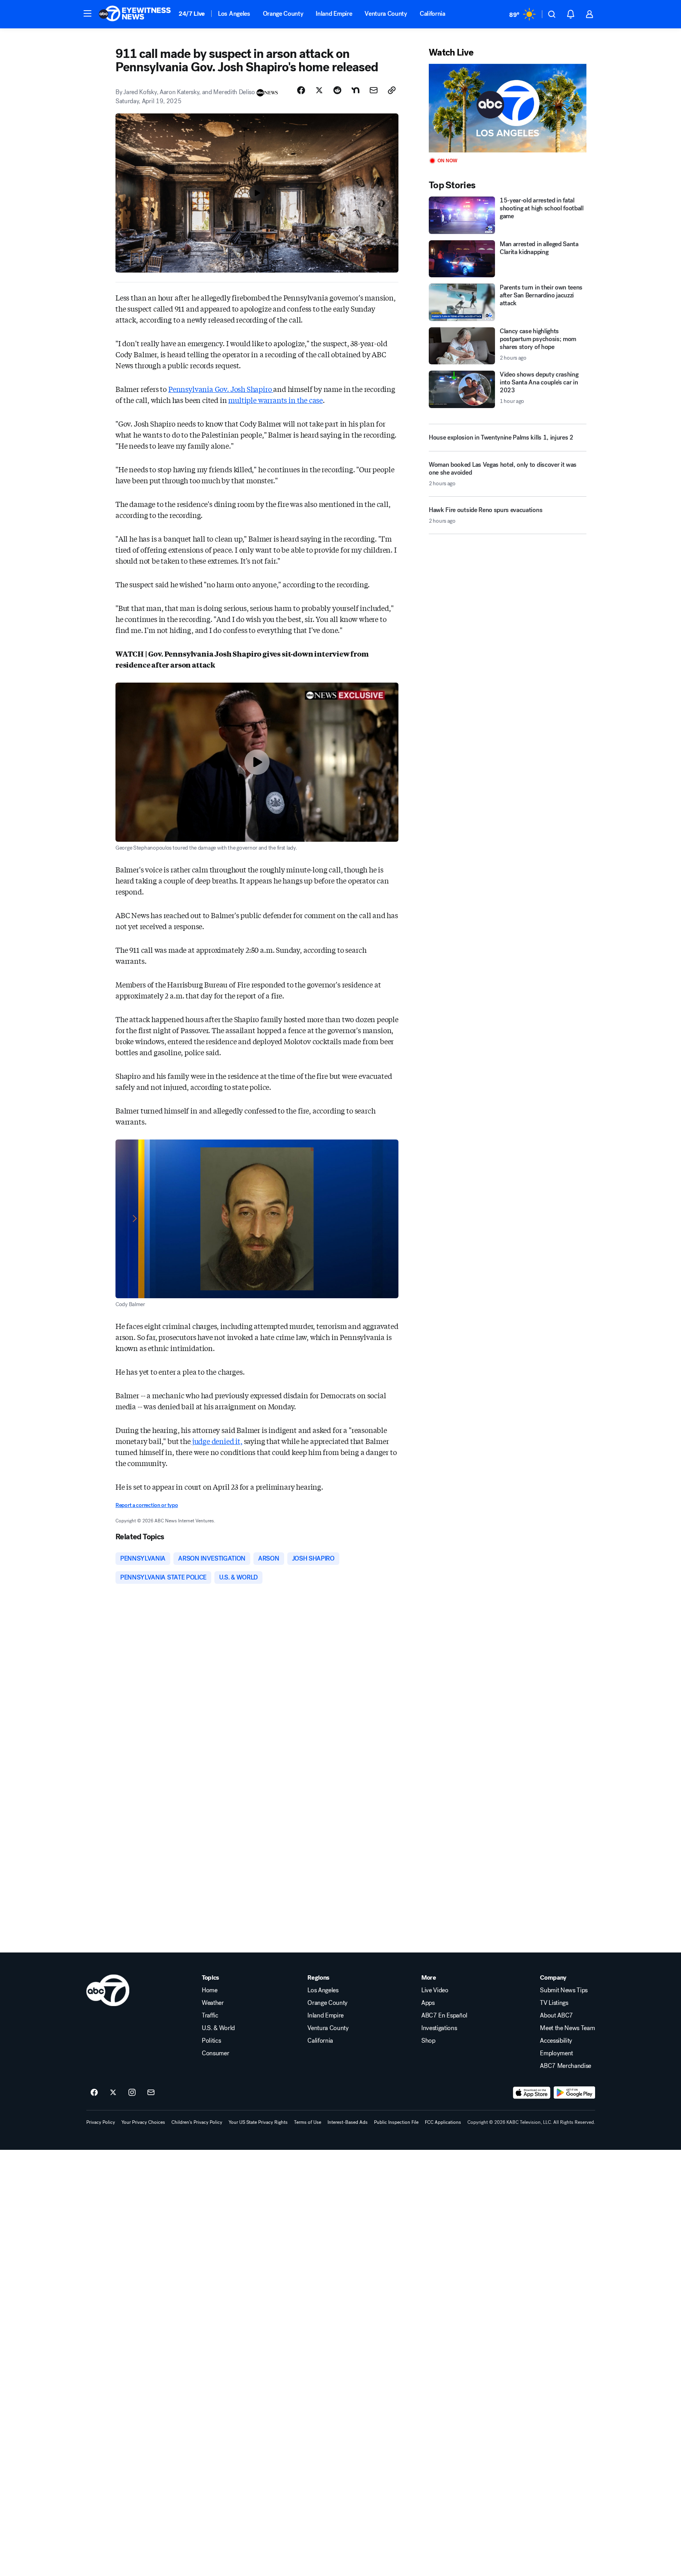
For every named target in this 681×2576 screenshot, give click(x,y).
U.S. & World (218, 2028)
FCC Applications (443, 2122)
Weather (213, 2003)
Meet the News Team (567, 2028)
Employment (556, 2053)
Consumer (215, 2053)
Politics (211, 2041)
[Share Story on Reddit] (337, 90)
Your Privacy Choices (143, 2122)
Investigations (439, 2028)
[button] (87, 13)
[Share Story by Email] (374, 90)
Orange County (283, 14)
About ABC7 (556, 2016)
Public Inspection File (396, 2122)
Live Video (435, 1990)
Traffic (210, 2016)
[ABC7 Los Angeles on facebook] (94, 2093)
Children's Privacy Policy (197, 2122)
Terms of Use (308, 2122)
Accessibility (556, 2041)
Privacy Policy (101, 2122)
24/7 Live (192, 14)
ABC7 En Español (444, 2016)
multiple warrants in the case (275, 400)
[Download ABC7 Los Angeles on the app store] (532, 2093)
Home (210, 1990)
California (433, 14)
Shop (428, 2041)
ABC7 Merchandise (566, 2066)
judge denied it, (217, 1441)
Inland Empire (334, 14)
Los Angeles (234, 14)
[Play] (508, 108)
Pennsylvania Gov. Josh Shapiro (221, 389)
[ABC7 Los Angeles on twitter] (113, 2093)
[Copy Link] (392, 90)
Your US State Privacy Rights (258, 2122)
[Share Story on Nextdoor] (355, 90)
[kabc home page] (108, 1990)
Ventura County (386, 14)
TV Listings (554, 2003)
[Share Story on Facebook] (301, 90)
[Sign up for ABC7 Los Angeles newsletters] (151, 2093)
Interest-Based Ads (348, 2122)
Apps (428, 2003)
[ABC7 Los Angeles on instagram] (132, 2093)
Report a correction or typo (147, 1505)
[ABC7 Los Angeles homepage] (135, 14)
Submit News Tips (564, 1990)
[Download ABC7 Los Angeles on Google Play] (574, 2093)
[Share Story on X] (319, 90)
